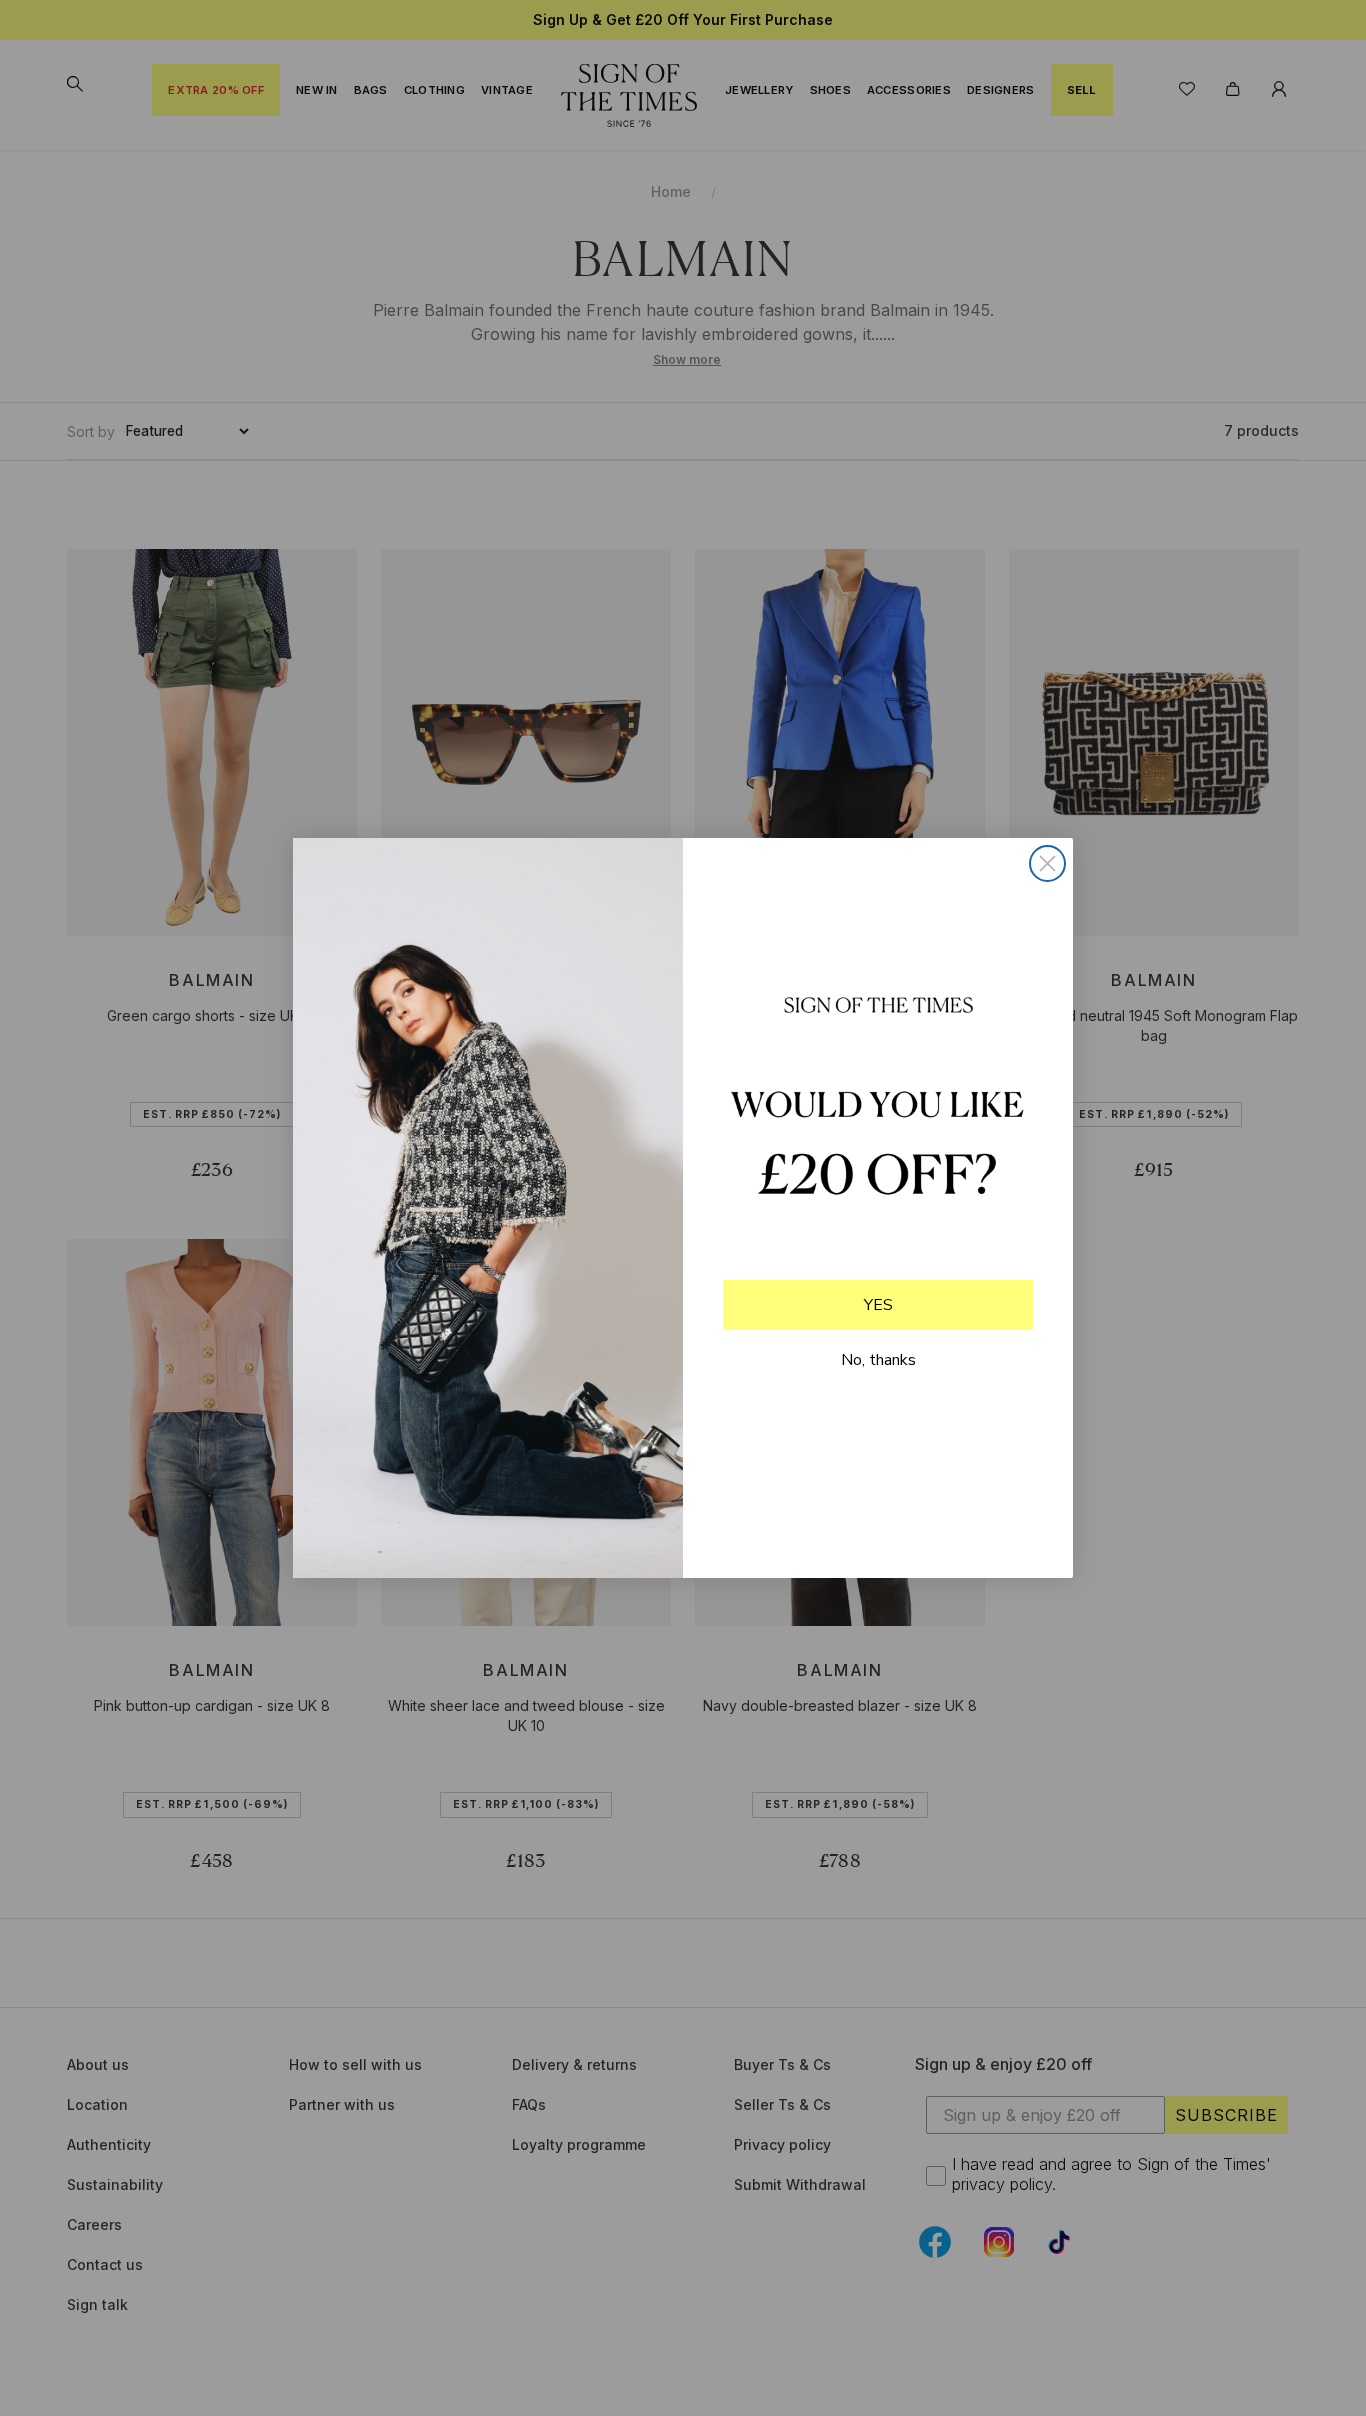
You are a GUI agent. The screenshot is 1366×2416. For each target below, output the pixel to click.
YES (878, 1305)
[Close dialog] (1047, 863)
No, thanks (878, 1360)
